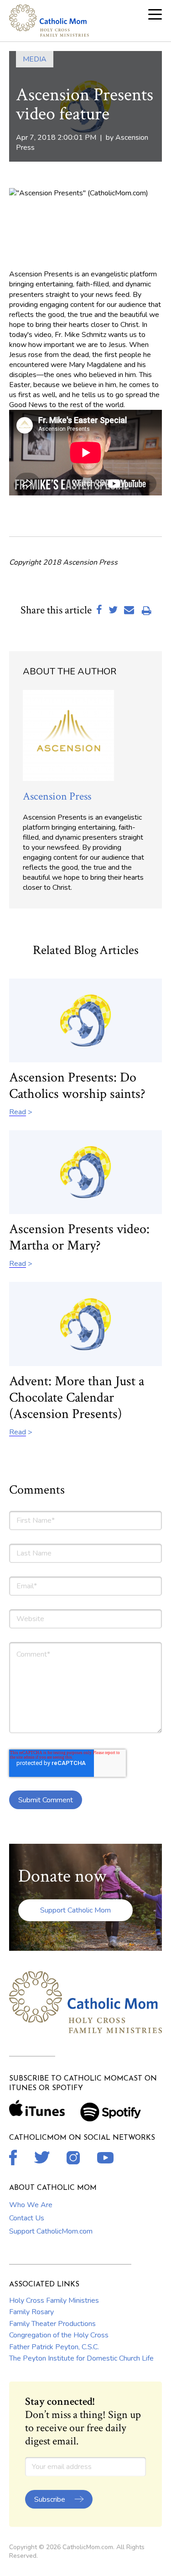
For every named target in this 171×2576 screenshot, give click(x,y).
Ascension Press (57, 796)
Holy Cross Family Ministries (54, 2301)
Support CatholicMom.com (51, 2231)
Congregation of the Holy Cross (59, 2335)
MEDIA (35, 59)
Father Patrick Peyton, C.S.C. (54, 2347)
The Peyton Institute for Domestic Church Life (81, 2358)
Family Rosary (31, 2312)
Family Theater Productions (52, 2324)
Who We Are (31, 2205)
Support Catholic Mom (75, 1910)
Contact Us (27, 2218)
